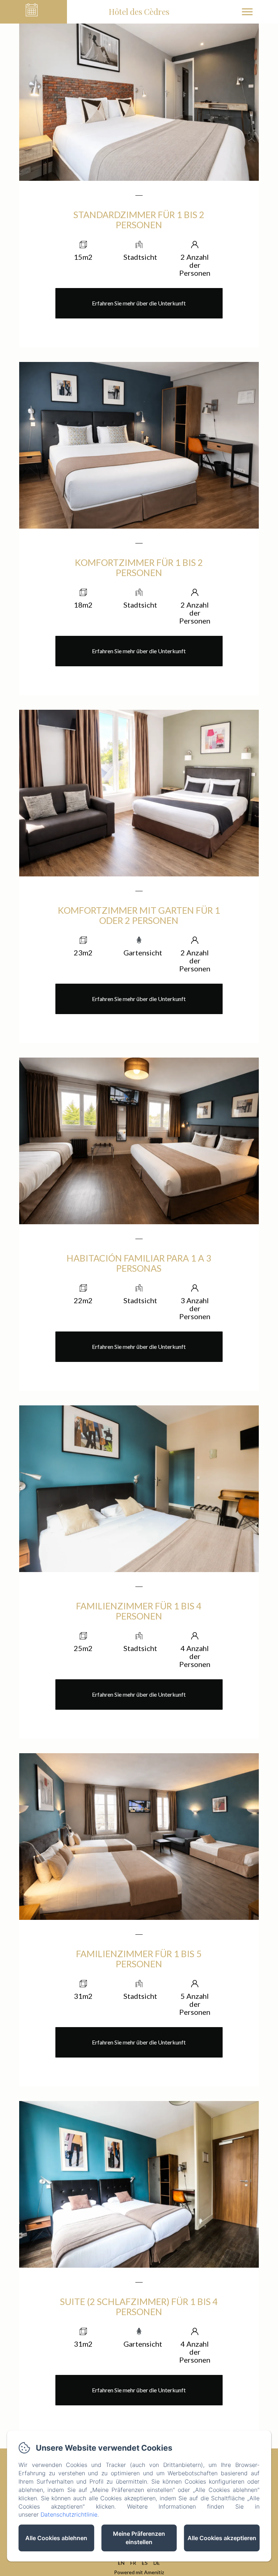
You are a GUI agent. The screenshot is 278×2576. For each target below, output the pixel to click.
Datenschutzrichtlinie (69, 2514)
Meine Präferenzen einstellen (139, 2538)
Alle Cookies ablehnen (56, 2538)
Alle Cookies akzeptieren (222, 2538)
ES (145, 2563)
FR (133, 2563)
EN (121, 2563)
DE (157, 2563)
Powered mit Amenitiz (139, 2572)
